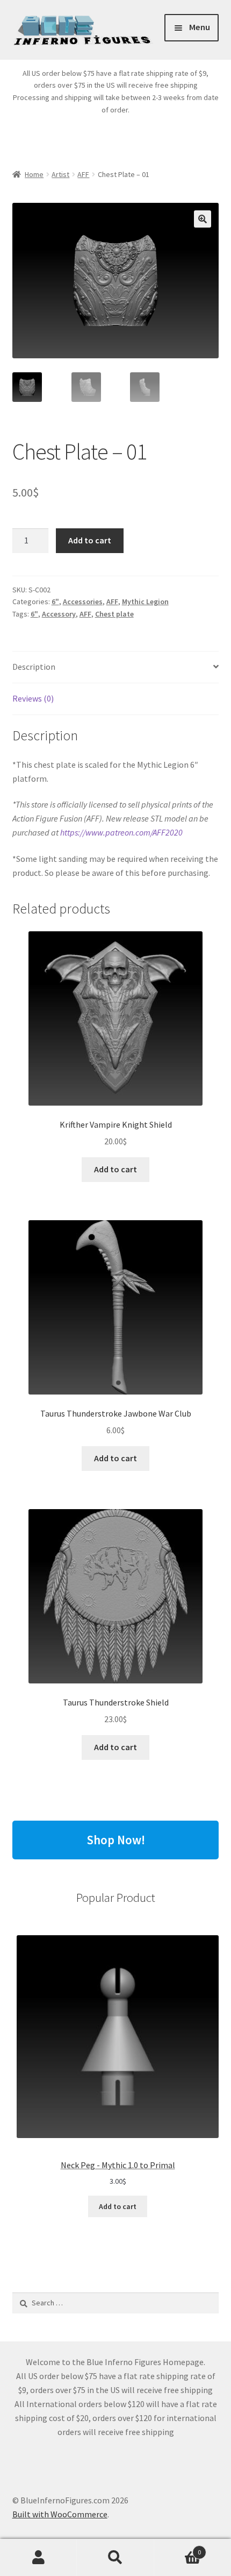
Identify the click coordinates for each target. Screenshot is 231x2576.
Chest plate (114, 614)
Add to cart (90, 540)
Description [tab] (34, 667)
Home (34, 174)
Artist (60, 174)
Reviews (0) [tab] (33, 698)
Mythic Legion (145, 601)
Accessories (83, 601)
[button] (203, 219)
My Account (38, 2558)
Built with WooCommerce (60, 2514)
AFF (83, 174)
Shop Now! (116, 1840)
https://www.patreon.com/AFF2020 (121, 832)
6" (55, 601)
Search (115, 2558)
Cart (178, 2548)
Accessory (59, 614)
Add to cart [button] (115, 1169)
